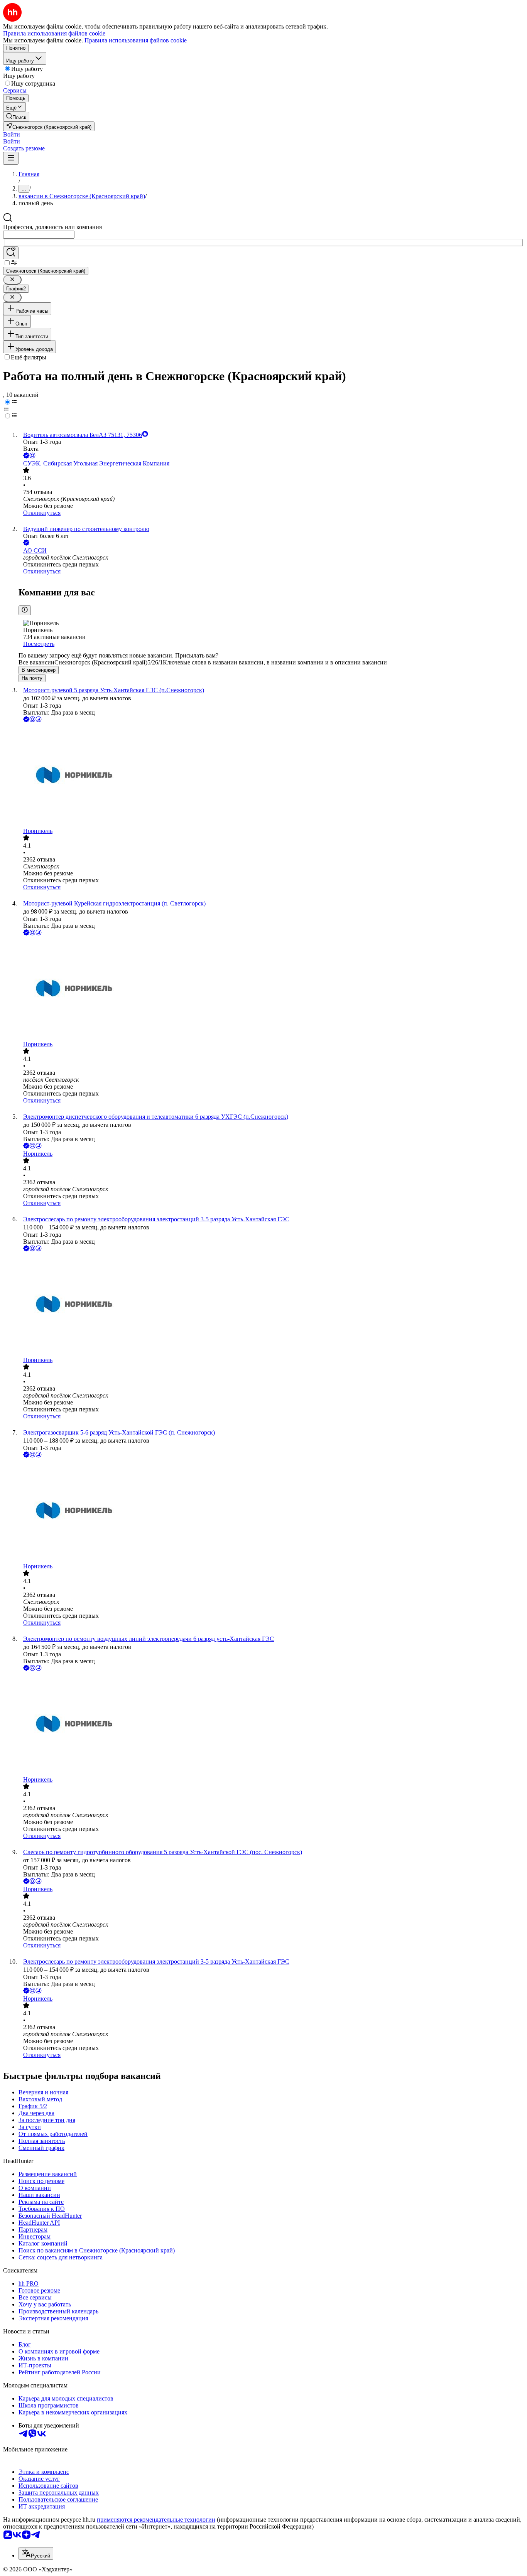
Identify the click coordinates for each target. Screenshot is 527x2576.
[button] (12, 134)
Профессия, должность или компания (52, 227)
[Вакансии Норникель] (271, 776)
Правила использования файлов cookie (136, 40)
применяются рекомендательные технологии (156, 2520)
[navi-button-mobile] (11, 158)
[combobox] (39, 235)
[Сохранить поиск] (11, 253)
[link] (16, 117)
